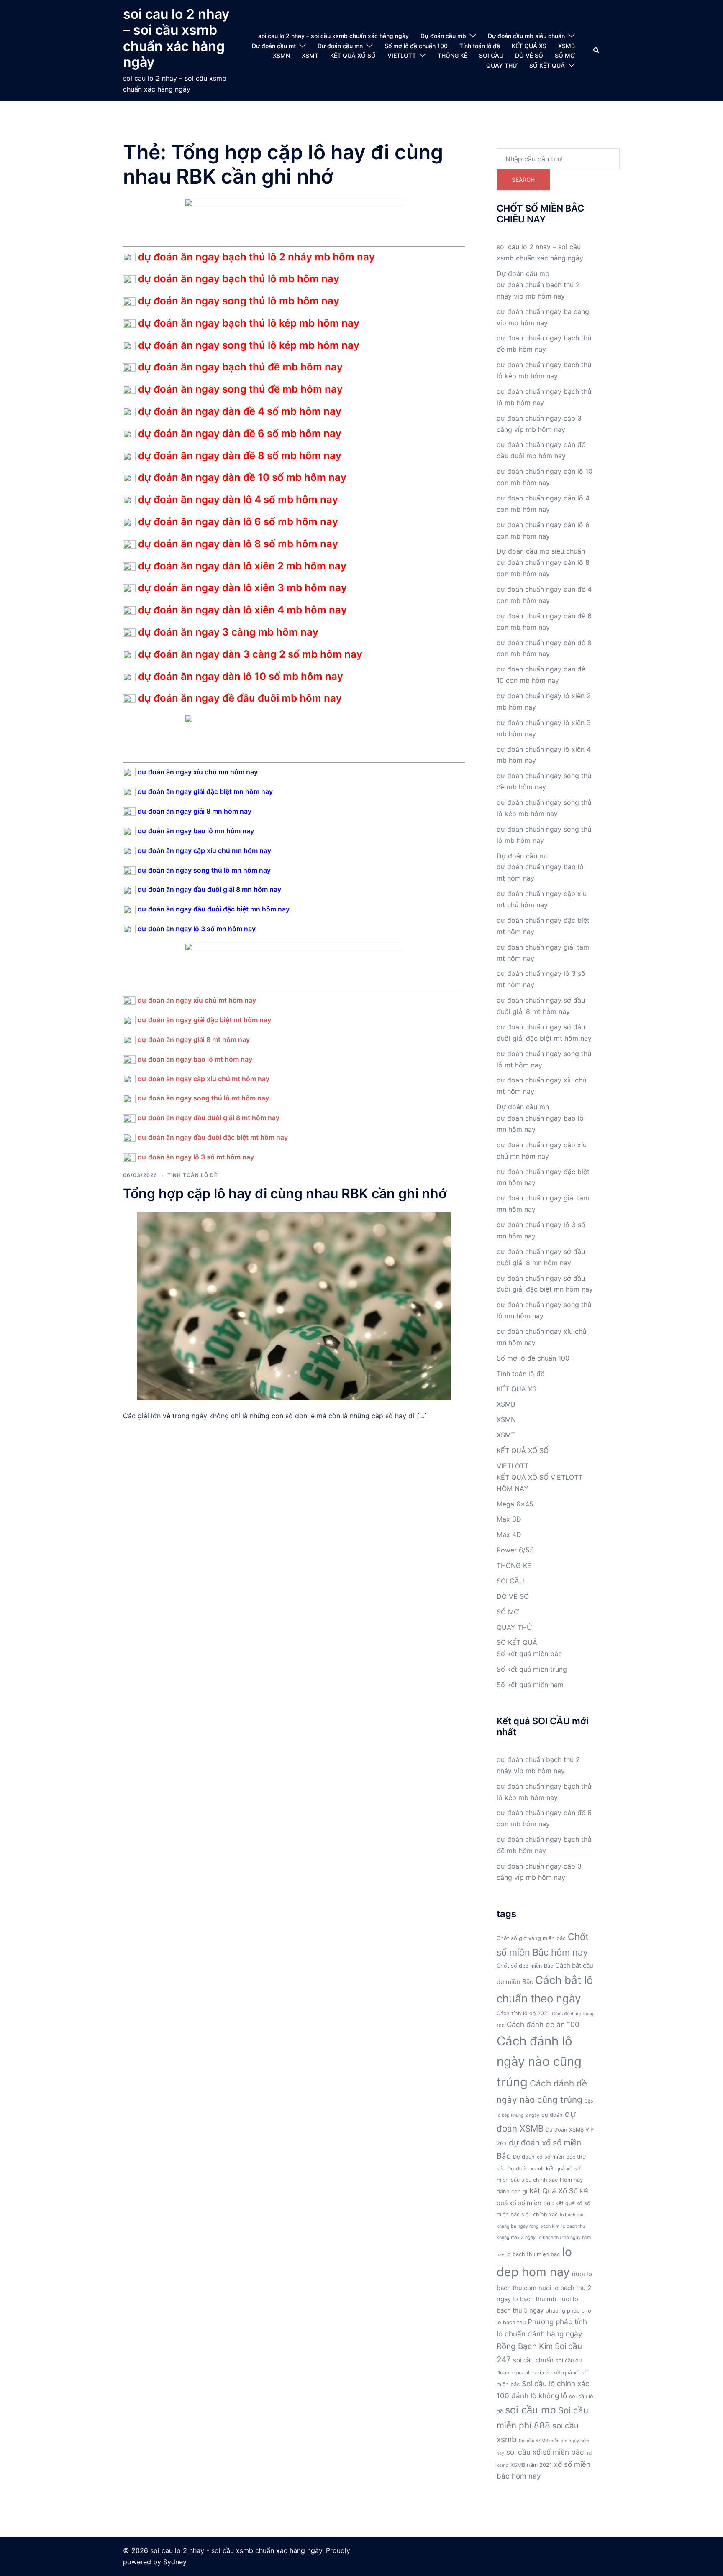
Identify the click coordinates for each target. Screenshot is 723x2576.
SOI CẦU (491, 55)
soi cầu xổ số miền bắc (545, 2452)
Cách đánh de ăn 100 (543, 2024)
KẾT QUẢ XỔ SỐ (353, 55)
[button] (597, 51)
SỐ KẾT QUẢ (547, 65)
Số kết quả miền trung (532, 1669)
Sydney (175, 2562)
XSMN (281, 55)
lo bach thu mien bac (533, 2254)
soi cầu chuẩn (533, 2360)
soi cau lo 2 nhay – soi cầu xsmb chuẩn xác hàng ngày (176, 38)
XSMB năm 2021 (531, 2465)
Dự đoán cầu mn (340, 46)
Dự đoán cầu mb (443, 36)
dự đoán (552, 2115)
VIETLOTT (402, 55)
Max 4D (509, 1534)
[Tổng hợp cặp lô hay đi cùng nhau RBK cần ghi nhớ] (294, 1305)
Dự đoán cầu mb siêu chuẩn (526, 36)
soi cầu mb (531, 2410)
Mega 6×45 (515, 1504)
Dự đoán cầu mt (274, 46)
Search (523, 180)
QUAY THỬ (502, 65)
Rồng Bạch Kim (525, 2346)
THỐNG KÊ (453, 55)
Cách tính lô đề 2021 (523, 2013)
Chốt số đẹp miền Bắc (525, 1966)
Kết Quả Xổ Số (554, 2191)
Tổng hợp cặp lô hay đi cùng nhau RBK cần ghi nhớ (285, 1194)
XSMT (310, 55)
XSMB (567, 46)
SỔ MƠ (565, 55)
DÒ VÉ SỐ (529, 55)
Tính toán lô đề (480, 46)
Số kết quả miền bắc (529, 1654)
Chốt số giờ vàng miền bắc (531, 1938)
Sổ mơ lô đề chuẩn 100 (416, 46)
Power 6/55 (515, 1550)
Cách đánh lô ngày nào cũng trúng (539, 2062)
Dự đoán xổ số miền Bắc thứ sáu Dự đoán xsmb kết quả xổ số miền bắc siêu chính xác (541, 2169)
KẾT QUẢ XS (529, 46)
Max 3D (509, 1519)
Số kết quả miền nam (530, 1685)
